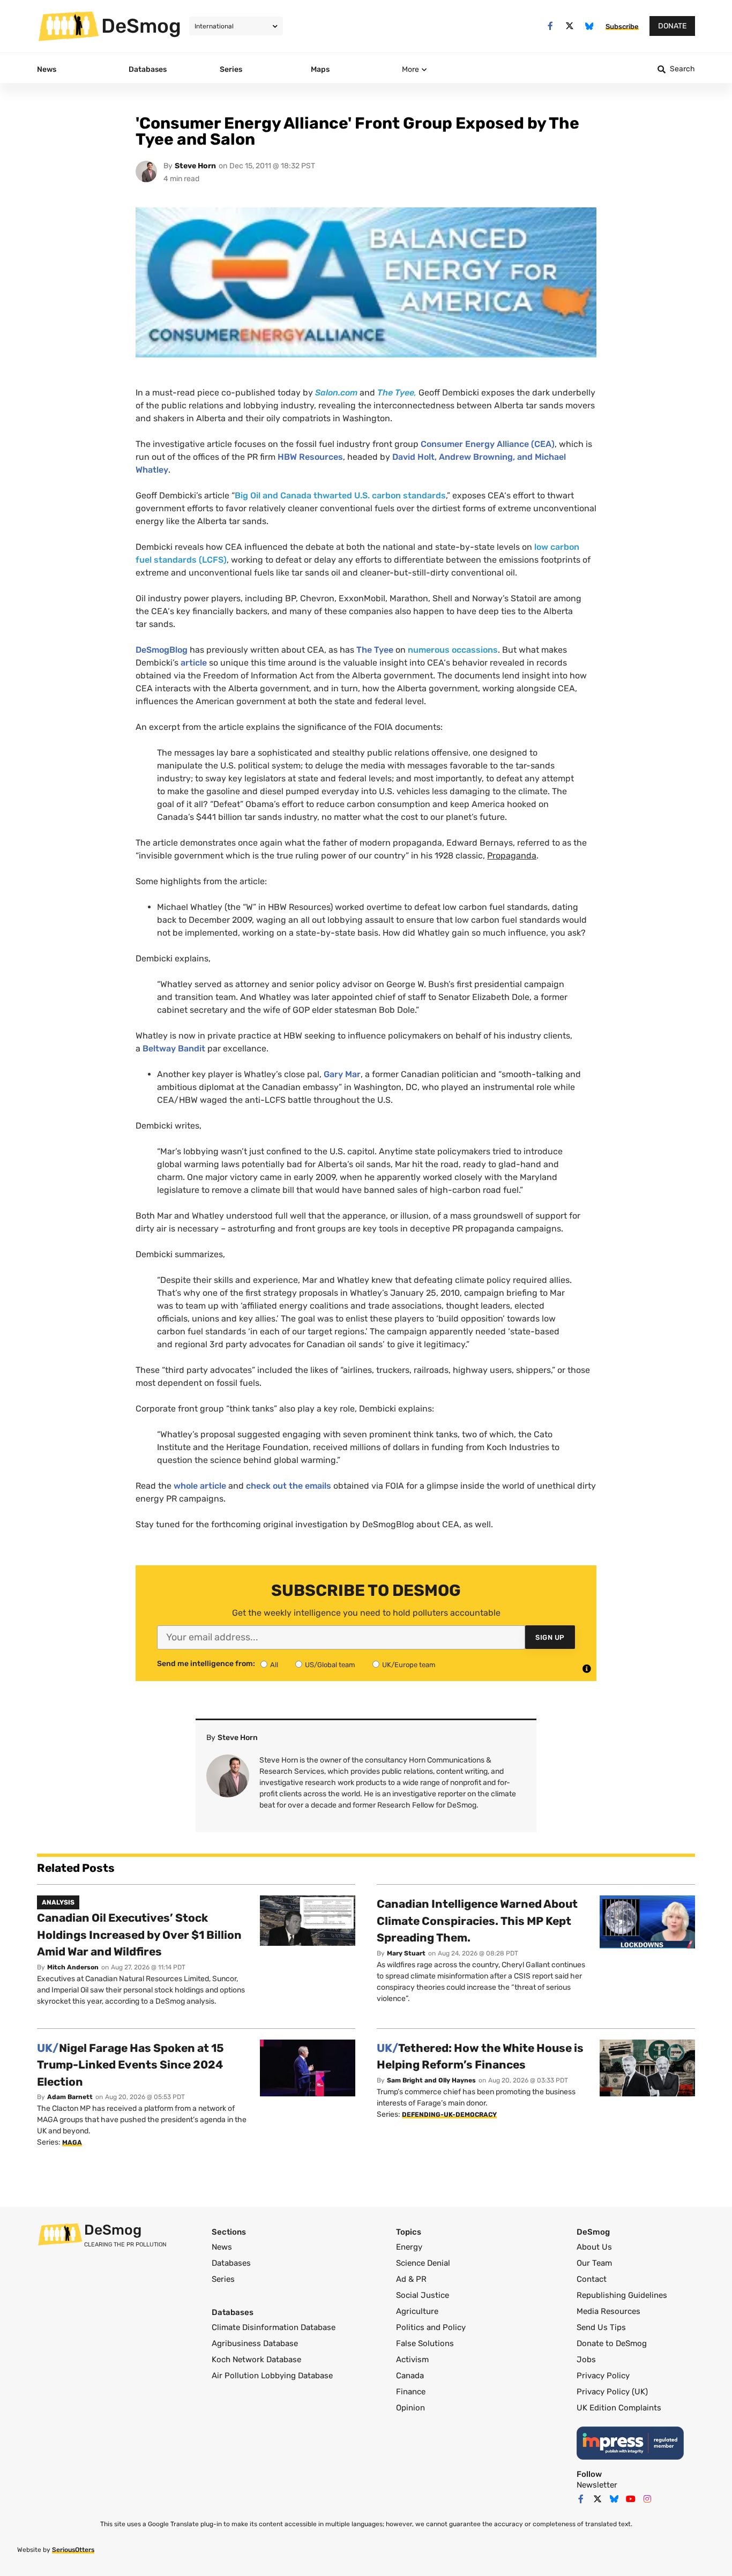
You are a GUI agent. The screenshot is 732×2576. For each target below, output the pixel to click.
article (194, 663)
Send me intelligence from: (206, 1664)
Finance (411, 2392)
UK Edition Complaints (619, 2408)
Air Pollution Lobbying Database (272, 2376)
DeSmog (141, 26)
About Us (594, 2247)
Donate (672, 26)
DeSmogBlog (162, 650)
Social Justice (423, 2295)
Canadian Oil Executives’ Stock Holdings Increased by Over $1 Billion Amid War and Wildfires (139, 1935)
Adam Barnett (70, 2097)
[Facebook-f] (550, 26)
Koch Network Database (256, 2360)
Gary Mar (342, 1074)
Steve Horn (195, 166)
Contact (592, 2279)
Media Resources (608, 2311)
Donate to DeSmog (612, 2343)
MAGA (72, 2142)
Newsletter (597, 2485)
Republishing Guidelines (622, 2295)
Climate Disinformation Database (274, 2327)
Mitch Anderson (73, 1967)
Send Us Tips (601, 2327)
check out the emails (289, 1486)
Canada (410, 2376)
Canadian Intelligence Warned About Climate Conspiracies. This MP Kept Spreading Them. (477, 1921)
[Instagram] (647, 2499)
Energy (409, 2247)
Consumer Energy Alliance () (488, 444)
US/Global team (330, 1665)
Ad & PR (411, 2279)
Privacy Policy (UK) (612, 2392)
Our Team (594, 2263)
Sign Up (550, 1637)
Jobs (586, 2360)
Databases (231, 2263)
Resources (310, 457)
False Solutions (425, 2343)
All (274, 1665)
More (410, 69)
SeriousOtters (73, 2550)
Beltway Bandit (174, 1048)
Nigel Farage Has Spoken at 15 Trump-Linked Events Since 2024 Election (130, 2065)
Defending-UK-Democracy (449, 2115)
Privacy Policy (603, 2376)
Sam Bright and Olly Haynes (431, 2080)
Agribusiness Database (255, 2343)
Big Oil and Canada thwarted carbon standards (340, 495)
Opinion (410, 2408)
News (222, 2247)
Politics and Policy (431, 2327)
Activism (412, 2360)
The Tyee (396, 393)
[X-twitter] (570, 26)
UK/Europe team (409, 1665)
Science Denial (423, 2263)
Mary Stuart (406, 1953)
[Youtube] (631, 2499)
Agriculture (417, 2311)
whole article (200, 1486)
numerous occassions (453, 650)
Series (223, 2279)
